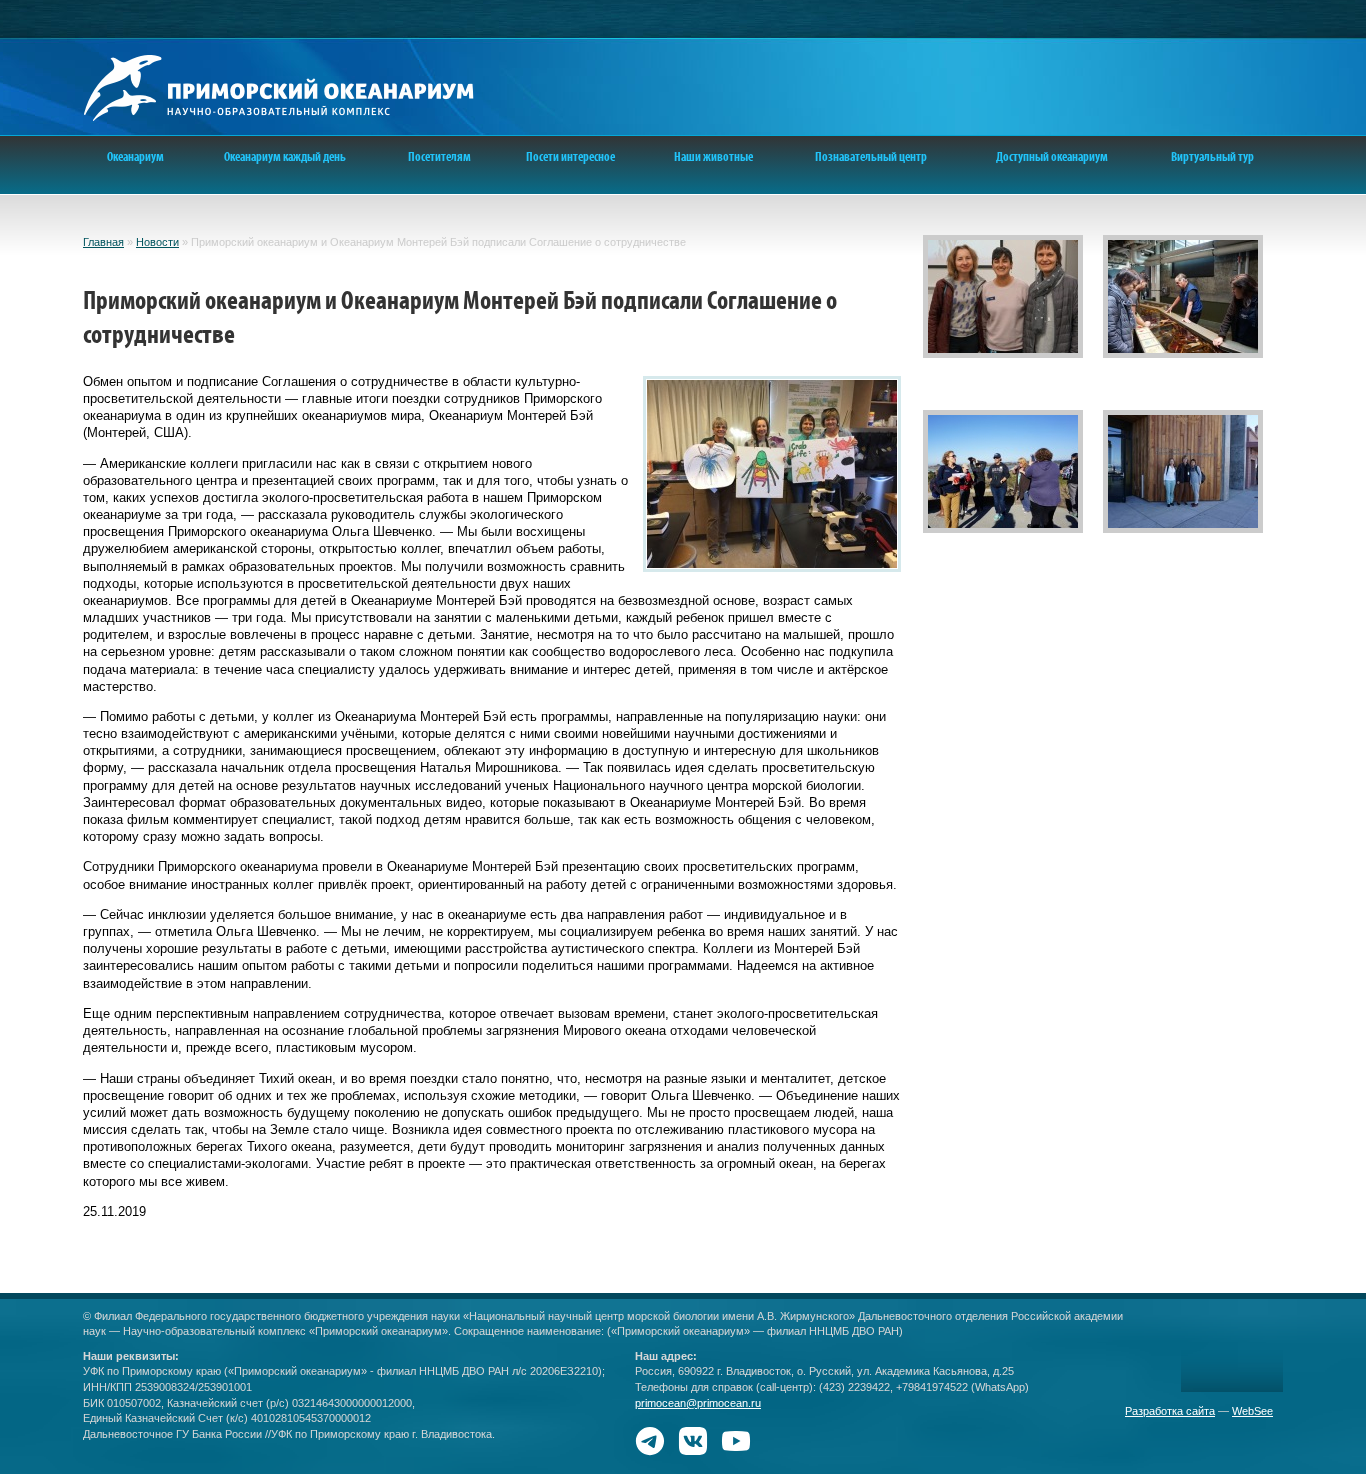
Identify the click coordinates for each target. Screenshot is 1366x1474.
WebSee (1252, 1411)
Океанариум (135, 156)
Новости (157, 242)
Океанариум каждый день (285, 156)
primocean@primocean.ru (698, 1403)
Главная (103, 242)
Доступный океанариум (1052, 156)
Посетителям (439, 156)
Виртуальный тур (1212, 156)
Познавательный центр (871, 156)
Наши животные (713, 156)
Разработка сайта (1170, 1411)
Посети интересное (570, 156)
